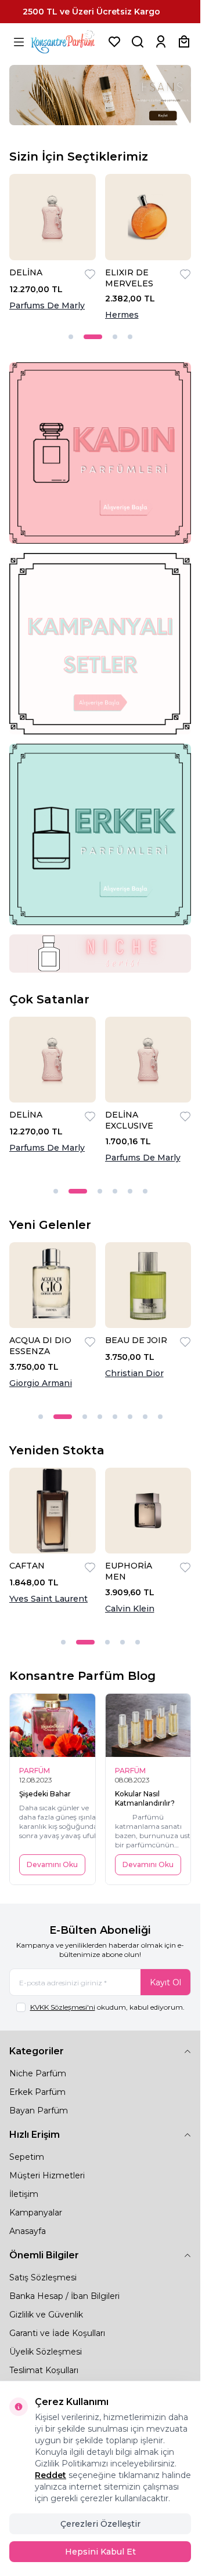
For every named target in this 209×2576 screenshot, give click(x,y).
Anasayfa (28, 2231)
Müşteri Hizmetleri (47, 2175)
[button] (71, 337)
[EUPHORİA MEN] (148, 1511)
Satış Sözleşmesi (43, 2277)
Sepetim (27, 2157)
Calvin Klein (130, 1609)
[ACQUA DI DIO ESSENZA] (53, 1285)
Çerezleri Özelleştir (100, 2524)
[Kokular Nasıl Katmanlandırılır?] (148, 1726)
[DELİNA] (53, 217)
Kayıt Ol (165, 1982)
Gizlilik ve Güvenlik (46, 2315)
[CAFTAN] (53, 1511)
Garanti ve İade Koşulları (57, 2333)
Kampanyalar (36, 2213)
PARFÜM (35, 1771)
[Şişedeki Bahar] (53, 1726)
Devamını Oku (52, 1864)
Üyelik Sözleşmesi (46, 2352)
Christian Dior (134, 1373)
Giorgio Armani (41, 1383)
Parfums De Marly (47, 305)
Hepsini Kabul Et (100, 2552)
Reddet (51, 2475)
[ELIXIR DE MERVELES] (148, 217)
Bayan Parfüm (39, 2111)
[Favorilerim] (114, 42)
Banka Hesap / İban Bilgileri (64, 2296)
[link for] (100, 453)
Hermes (122, 315)
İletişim (24, 2194)
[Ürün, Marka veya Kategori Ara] (138, 42)
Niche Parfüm (38, 2073)
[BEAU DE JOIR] (148, 1285)
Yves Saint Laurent (48, 1599)
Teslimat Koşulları (44, 2370)
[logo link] (67, 42)
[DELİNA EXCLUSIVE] (148, 1060)
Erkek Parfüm (37, 2092)
